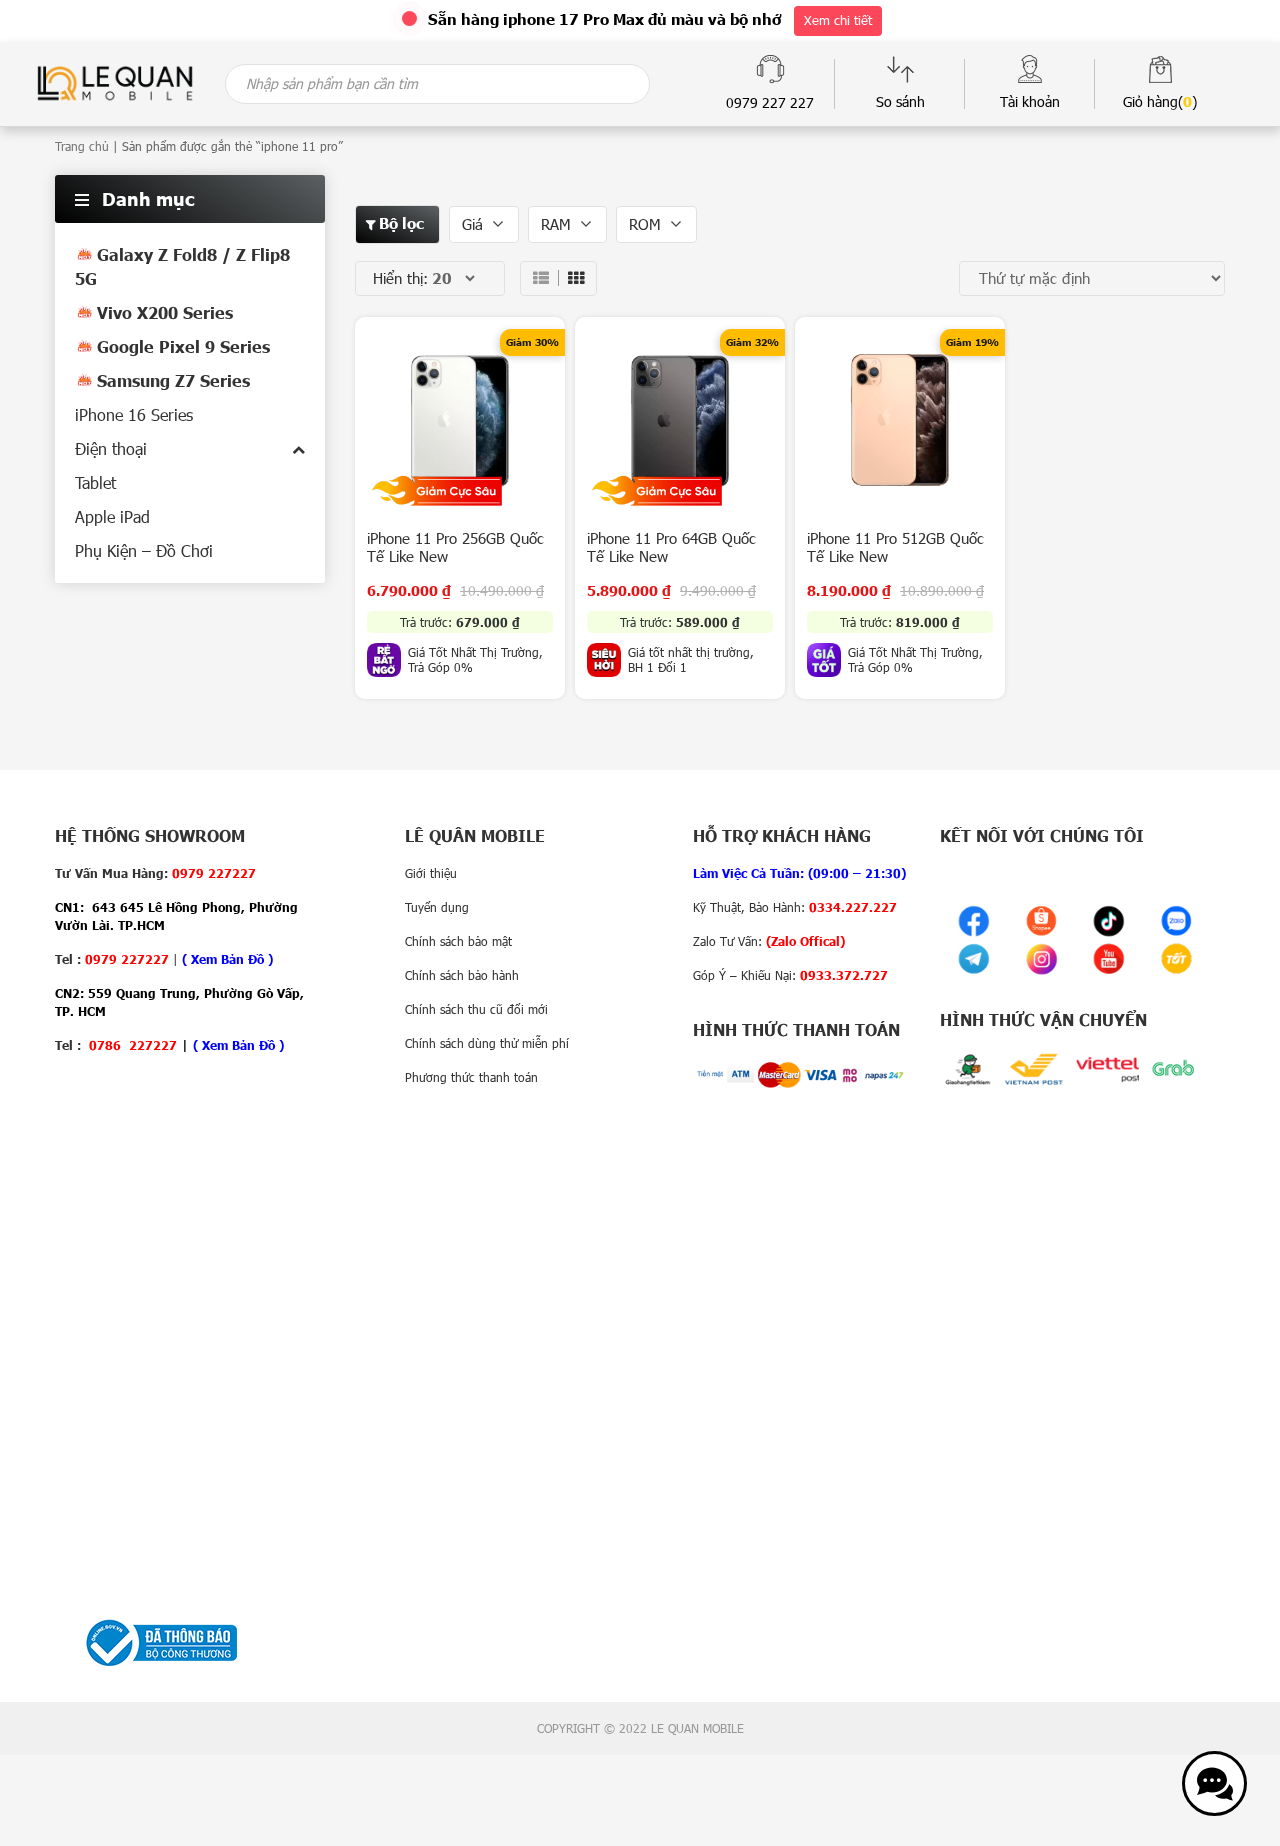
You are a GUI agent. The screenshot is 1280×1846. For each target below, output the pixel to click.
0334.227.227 (853, 907)
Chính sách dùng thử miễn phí (487, 1043)
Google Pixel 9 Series (183, 346)
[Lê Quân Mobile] (115, 81)
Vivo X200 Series (165, 312)
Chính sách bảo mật (458, 941)
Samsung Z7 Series (173, 380)
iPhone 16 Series (134, 414)
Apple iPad (112, 516)
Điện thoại (111, 448)
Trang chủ (82, 146)
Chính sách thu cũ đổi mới (476, 1009)
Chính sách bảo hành (462, 975)
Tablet (95, 482)
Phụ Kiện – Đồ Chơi (144, 550)
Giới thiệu (431, 873)
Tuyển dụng (437, 907)
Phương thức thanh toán (471, 1077)
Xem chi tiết (838, 20)
